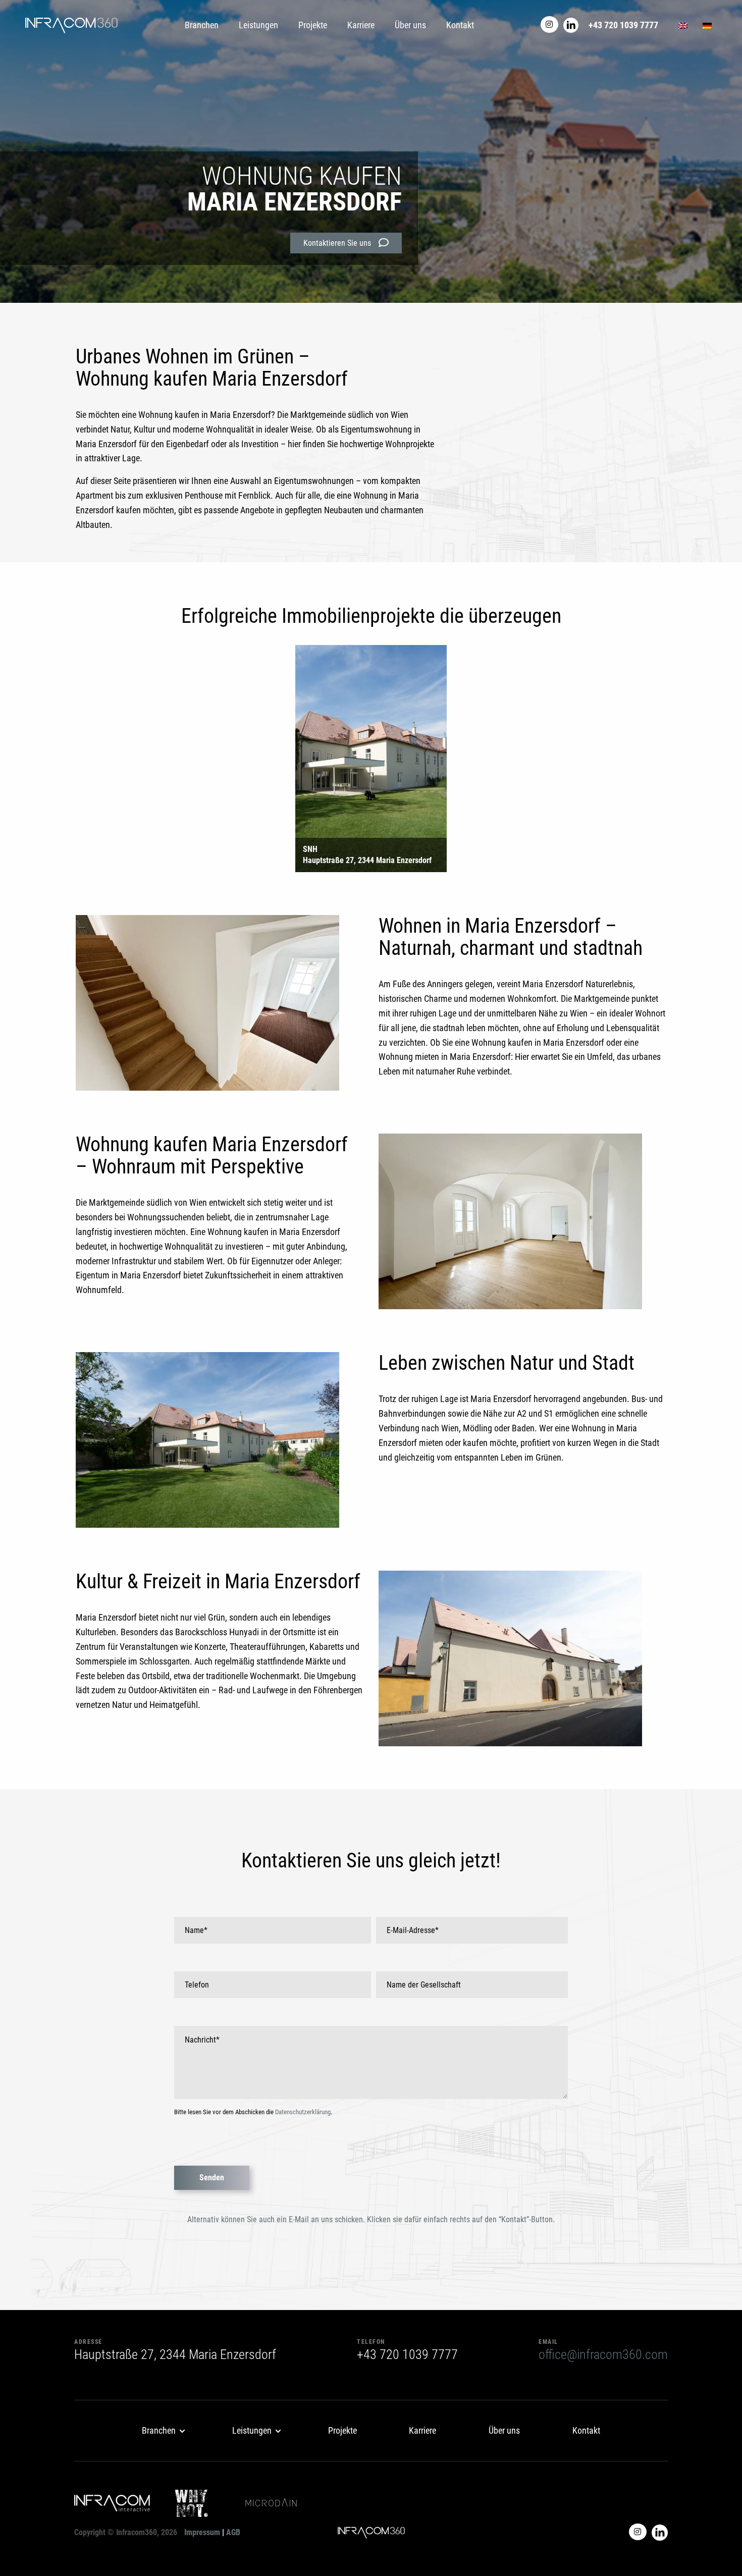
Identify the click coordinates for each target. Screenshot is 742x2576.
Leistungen (258, 25)
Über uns (410, 25)
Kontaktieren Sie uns (337, 243)
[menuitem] (161, 2431)
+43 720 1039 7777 (623, 25)
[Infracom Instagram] (549, 24)
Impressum (202, 2532)
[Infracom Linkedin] (571, 24)
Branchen (202, 25)
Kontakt (460, 25)
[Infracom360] (71, 25)
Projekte (313, 25)
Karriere (361, 25)
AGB (233, 2532)
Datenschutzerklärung (303, 2112)
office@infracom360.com (603, 2354)
